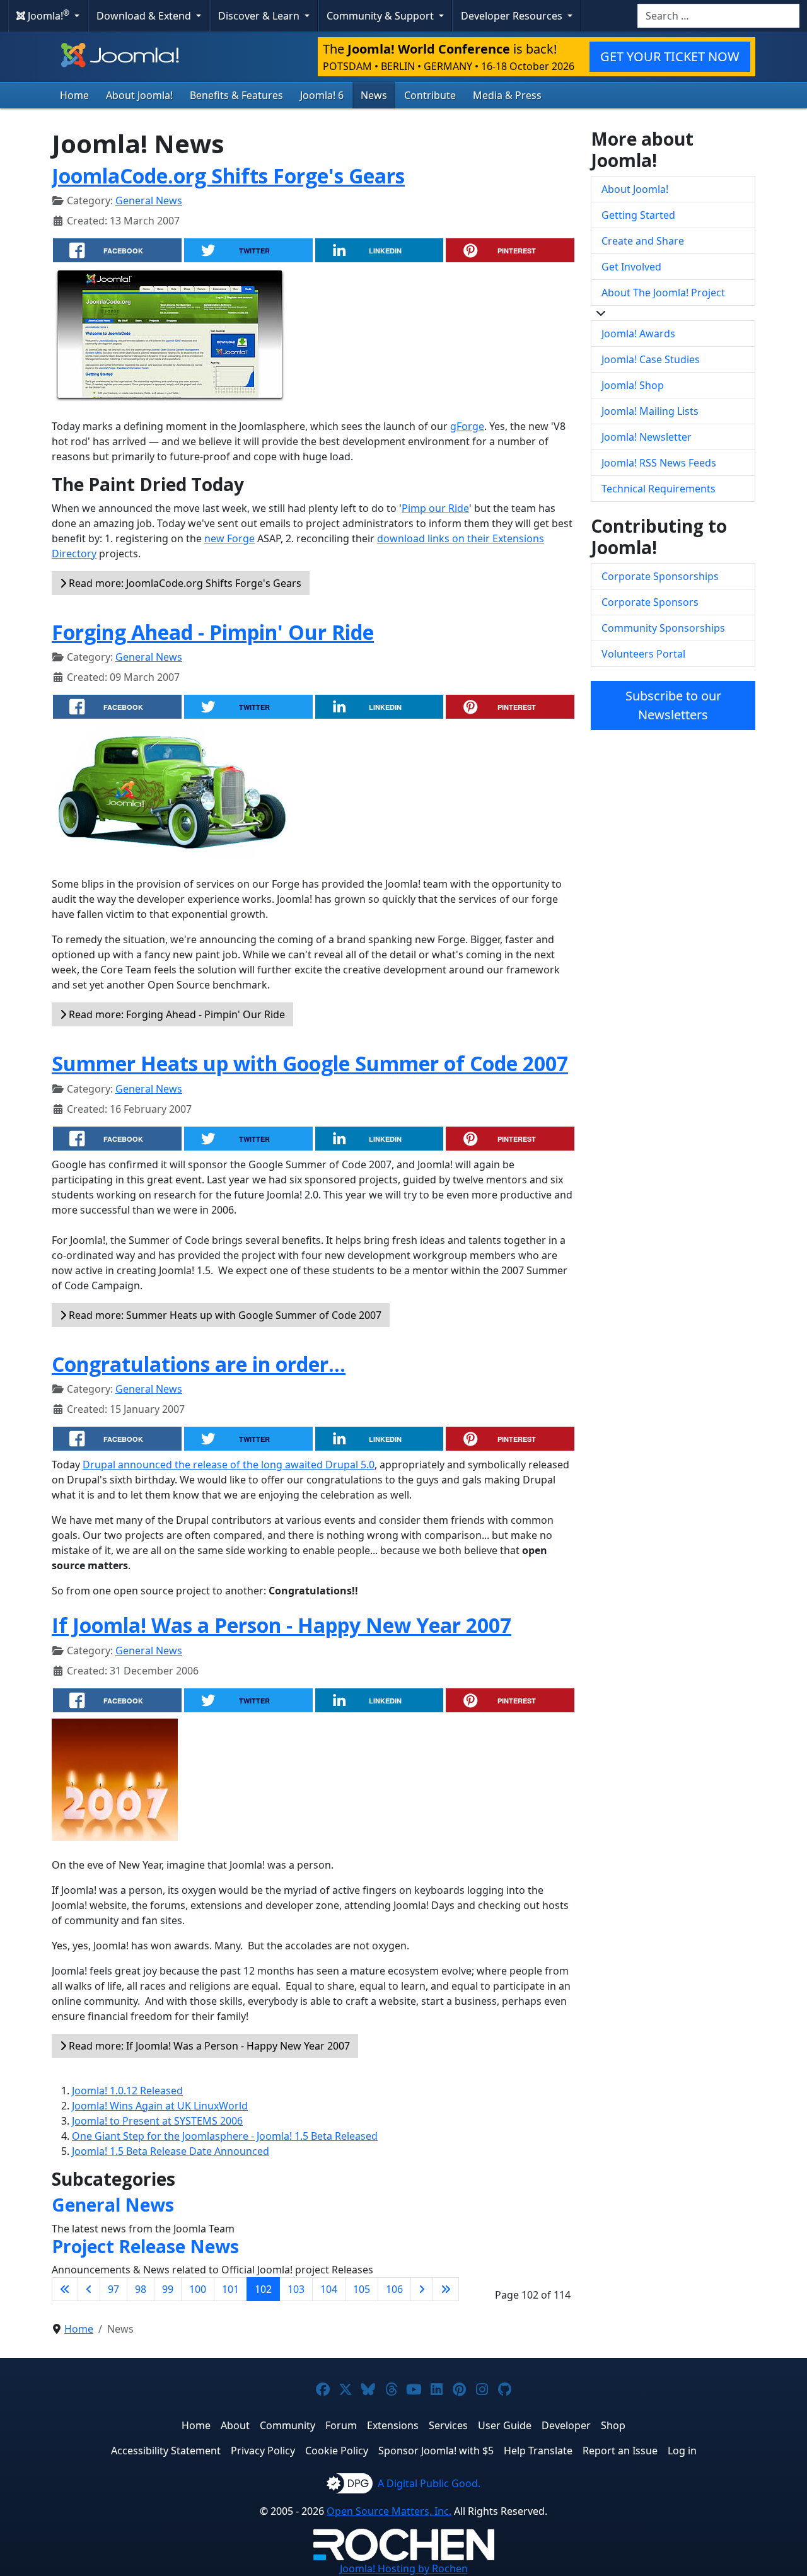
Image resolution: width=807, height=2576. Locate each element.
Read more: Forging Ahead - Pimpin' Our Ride (176, 1014)
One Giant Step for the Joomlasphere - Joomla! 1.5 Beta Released (225, 2136)
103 (296, 2289)
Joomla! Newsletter (647, 437)
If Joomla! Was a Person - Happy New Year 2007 (282, 1625)
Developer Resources (513, 16)
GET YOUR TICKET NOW (670, 56)
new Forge (229, 538)
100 (198, 2289)
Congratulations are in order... (199, 1364)
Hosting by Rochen (404, 2568)
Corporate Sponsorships (660, 576)
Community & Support (381, 16)
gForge (467, 426)
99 (168, 2289)
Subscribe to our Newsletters (673, 705)
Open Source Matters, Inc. (389, 2511)
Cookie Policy (337, 2451)
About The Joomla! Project (663, 293)
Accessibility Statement (166, 2451)
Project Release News (145, 2246)
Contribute (430, 95)
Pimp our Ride (435, 508)
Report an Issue (620, 2451)
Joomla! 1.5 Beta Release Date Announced (171, 2151)
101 (230, 2289)
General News (149, 200)
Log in (682, 2451)
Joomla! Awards (638, 334)
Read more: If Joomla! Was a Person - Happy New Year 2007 (208, 2046)
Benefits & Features (236, 95)
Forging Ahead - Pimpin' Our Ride (213, 632)
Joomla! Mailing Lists (650, 411)
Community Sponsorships (663, 628)
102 (263, 2289)
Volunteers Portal (643, 654)
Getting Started (638, 215)
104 (329, 2289)
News (374, 95)
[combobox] (718, 16)
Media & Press (507, 95)
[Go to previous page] (89, 2289)
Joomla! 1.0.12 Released (127, 2091)
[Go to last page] (446, 2289)
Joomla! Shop (633, 385)
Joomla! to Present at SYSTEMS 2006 (157, 2121)
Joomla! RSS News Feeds (659, 463)
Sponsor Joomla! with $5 (436, 2451)
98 (141, 2289)
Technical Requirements (659, 489)
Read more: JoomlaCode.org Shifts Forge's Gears (184, 583)
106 (394, 2289)
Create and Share (643, 241)
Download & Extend (145, 16)
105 (362, 2289)
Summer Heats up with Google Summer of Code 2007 (310, 1063)
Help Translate (538, 2451)
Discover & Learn (260, 16)
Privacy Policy (263, 2451)
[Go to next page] (422, 2289)
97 (113, 2289)
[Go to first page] (65, 2289)
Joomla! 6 (322, 95)
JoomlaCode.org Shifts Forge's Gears (228, 176)
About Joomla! (139, 95)
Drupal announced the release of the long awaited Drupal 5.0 (229, 1465)
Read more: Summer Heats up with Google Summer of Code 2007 (224, 1315)
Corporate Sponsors (650, 602)
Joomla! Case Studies (651, 359)
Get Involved (631, 267)
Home (74, 95)
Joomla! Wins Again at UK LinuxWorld (160, 2106)
